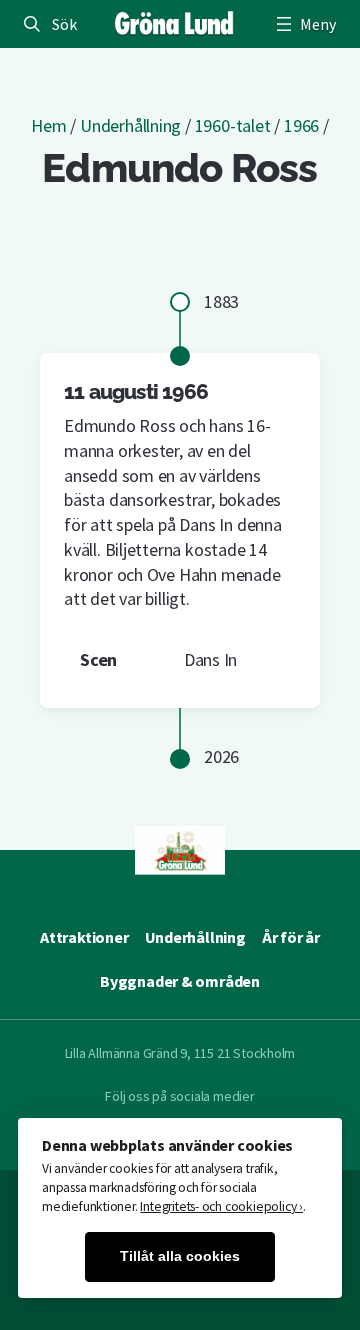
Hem (48, 125)
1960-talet (233, 125)
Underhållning (130, 125)
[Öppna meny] (304, 24)
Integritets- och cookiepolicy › (221, 1206)
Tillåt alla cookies (180, 1256)
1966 (301, 125)
